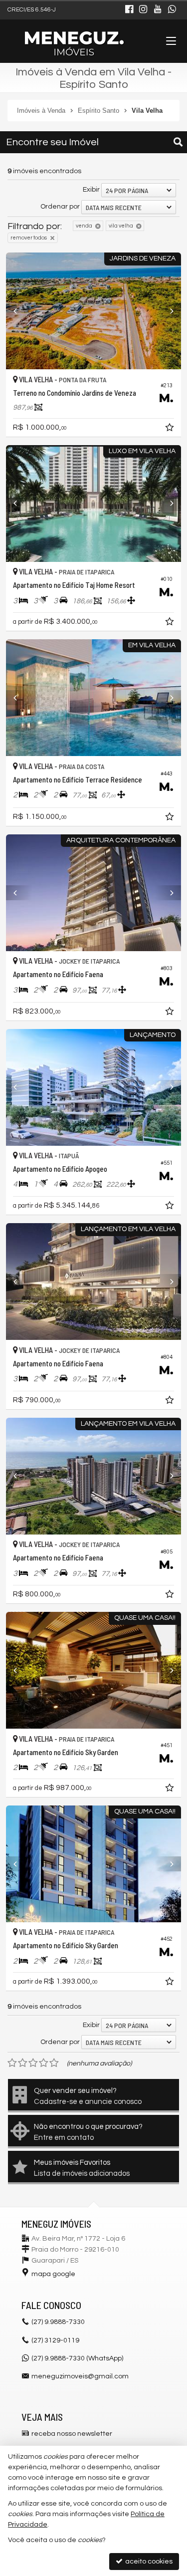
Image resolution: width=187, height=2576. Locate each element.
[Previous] (19, 311)
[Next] (168, 311)
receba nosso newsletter (72, 2434)
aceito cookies (148, 2562)
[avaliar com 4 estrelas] (44, 2063)
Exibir (91, 190)
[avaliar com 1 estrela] (12, 2063)
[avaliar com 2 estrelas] (23, 2063)
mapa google (53, 2274)
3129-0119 (55, 2340)
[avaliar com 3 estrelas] (33, 2063)
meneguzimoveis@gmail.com (80, 2376)
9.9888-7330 (58, 2322)
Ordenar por (60, 207)
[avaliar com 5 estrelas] (54, 2063)
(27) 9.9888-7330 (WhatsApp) (77, 2358)
